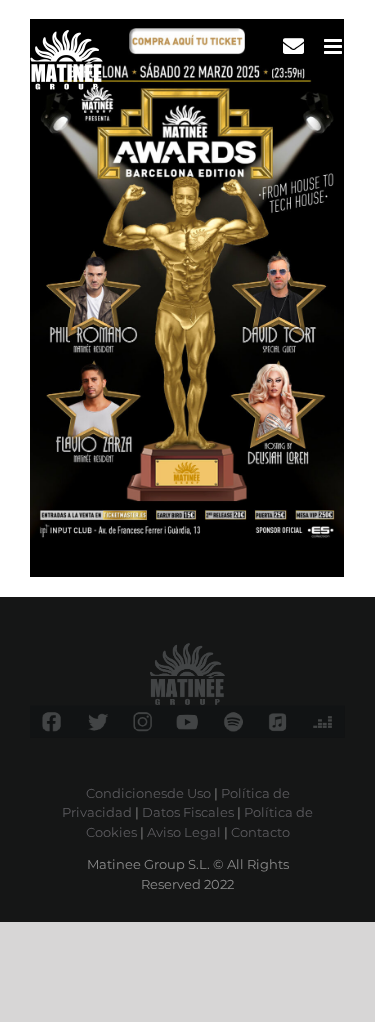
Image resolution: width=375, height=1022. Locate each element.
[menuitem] (293, 47)
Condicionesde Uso (148, 793)
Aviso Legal (184, 832)
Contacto (260, 832)
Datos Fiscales (188, 812)
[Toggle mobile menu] (334, 46)
